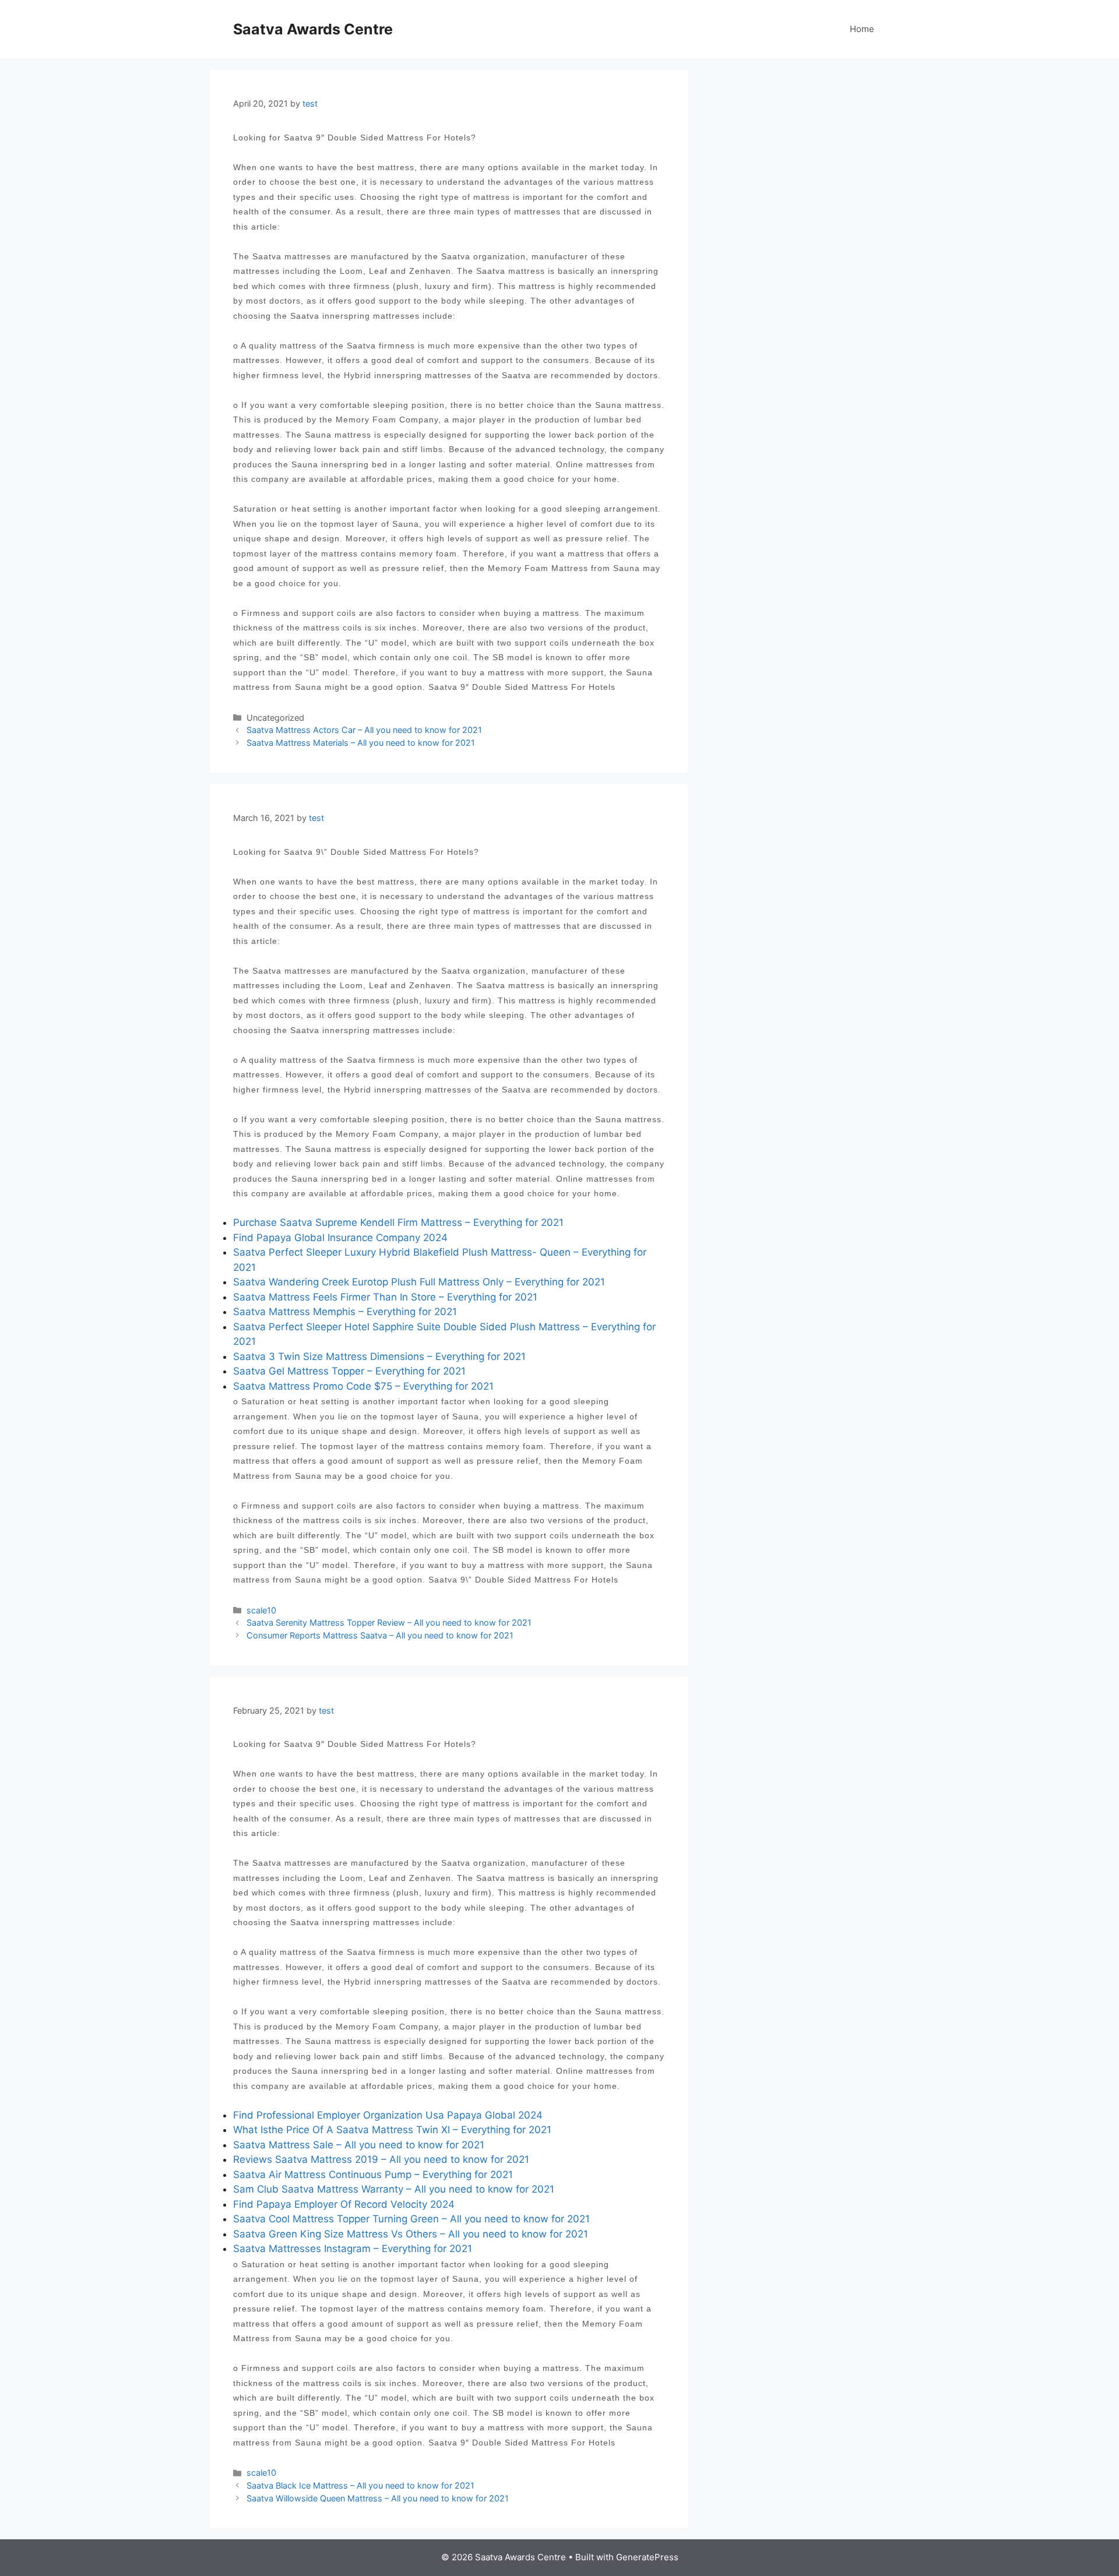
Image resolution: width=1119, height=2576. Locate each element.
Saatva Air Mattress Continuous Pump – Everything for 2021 (373, 2175)
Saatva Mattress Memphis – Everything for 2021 (345, 1312)
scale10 (261, 1610)
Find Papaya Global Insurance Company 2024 (340, 1238)
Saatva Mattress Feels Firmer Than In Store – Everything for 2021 (385, 1297)
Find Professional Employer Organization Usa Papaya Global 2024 (388, 2115)
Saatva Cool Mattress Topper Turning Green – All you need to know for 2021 (411, 2219)
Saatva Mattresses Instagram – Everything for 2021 (353, 2249)
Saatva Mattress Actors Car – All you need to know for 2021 (364, 730)
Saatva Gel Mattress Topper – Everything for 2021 (349, 1371)
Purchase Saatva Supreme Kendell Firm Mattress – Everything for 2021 (398, 1222)
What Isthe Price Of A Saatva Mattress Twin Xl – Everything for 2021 (392, 2130)
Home (862, 29)
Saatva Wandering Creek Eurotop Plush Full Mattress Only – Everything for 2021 (419, 1282)
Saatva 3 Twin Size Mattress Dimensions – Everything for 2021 (379, 1356)
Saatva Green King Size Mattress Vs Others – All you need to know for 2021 (411, 2234)
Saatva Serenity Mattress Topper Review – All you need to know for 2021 (389, 1622)
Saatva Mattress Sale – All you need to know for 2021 (359, 2145)
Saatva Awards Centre (313, 29)
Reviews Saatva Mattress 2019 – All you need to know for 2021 (381, 2159)
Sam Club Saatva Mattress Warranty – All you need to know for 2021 (394, 2189)
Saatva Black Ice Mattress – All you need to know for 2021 (360, 2485)
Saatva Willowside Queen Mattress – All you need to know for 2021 (378, 2498)
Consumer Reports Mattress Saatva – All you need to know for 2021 (380, 1635)
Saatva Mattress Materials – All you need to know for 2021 (361, 743)
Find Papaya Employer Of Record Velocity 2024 (344, 2204)
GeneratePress (647, 2557)
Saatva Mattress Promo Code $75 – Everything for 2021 (363, 1386)
